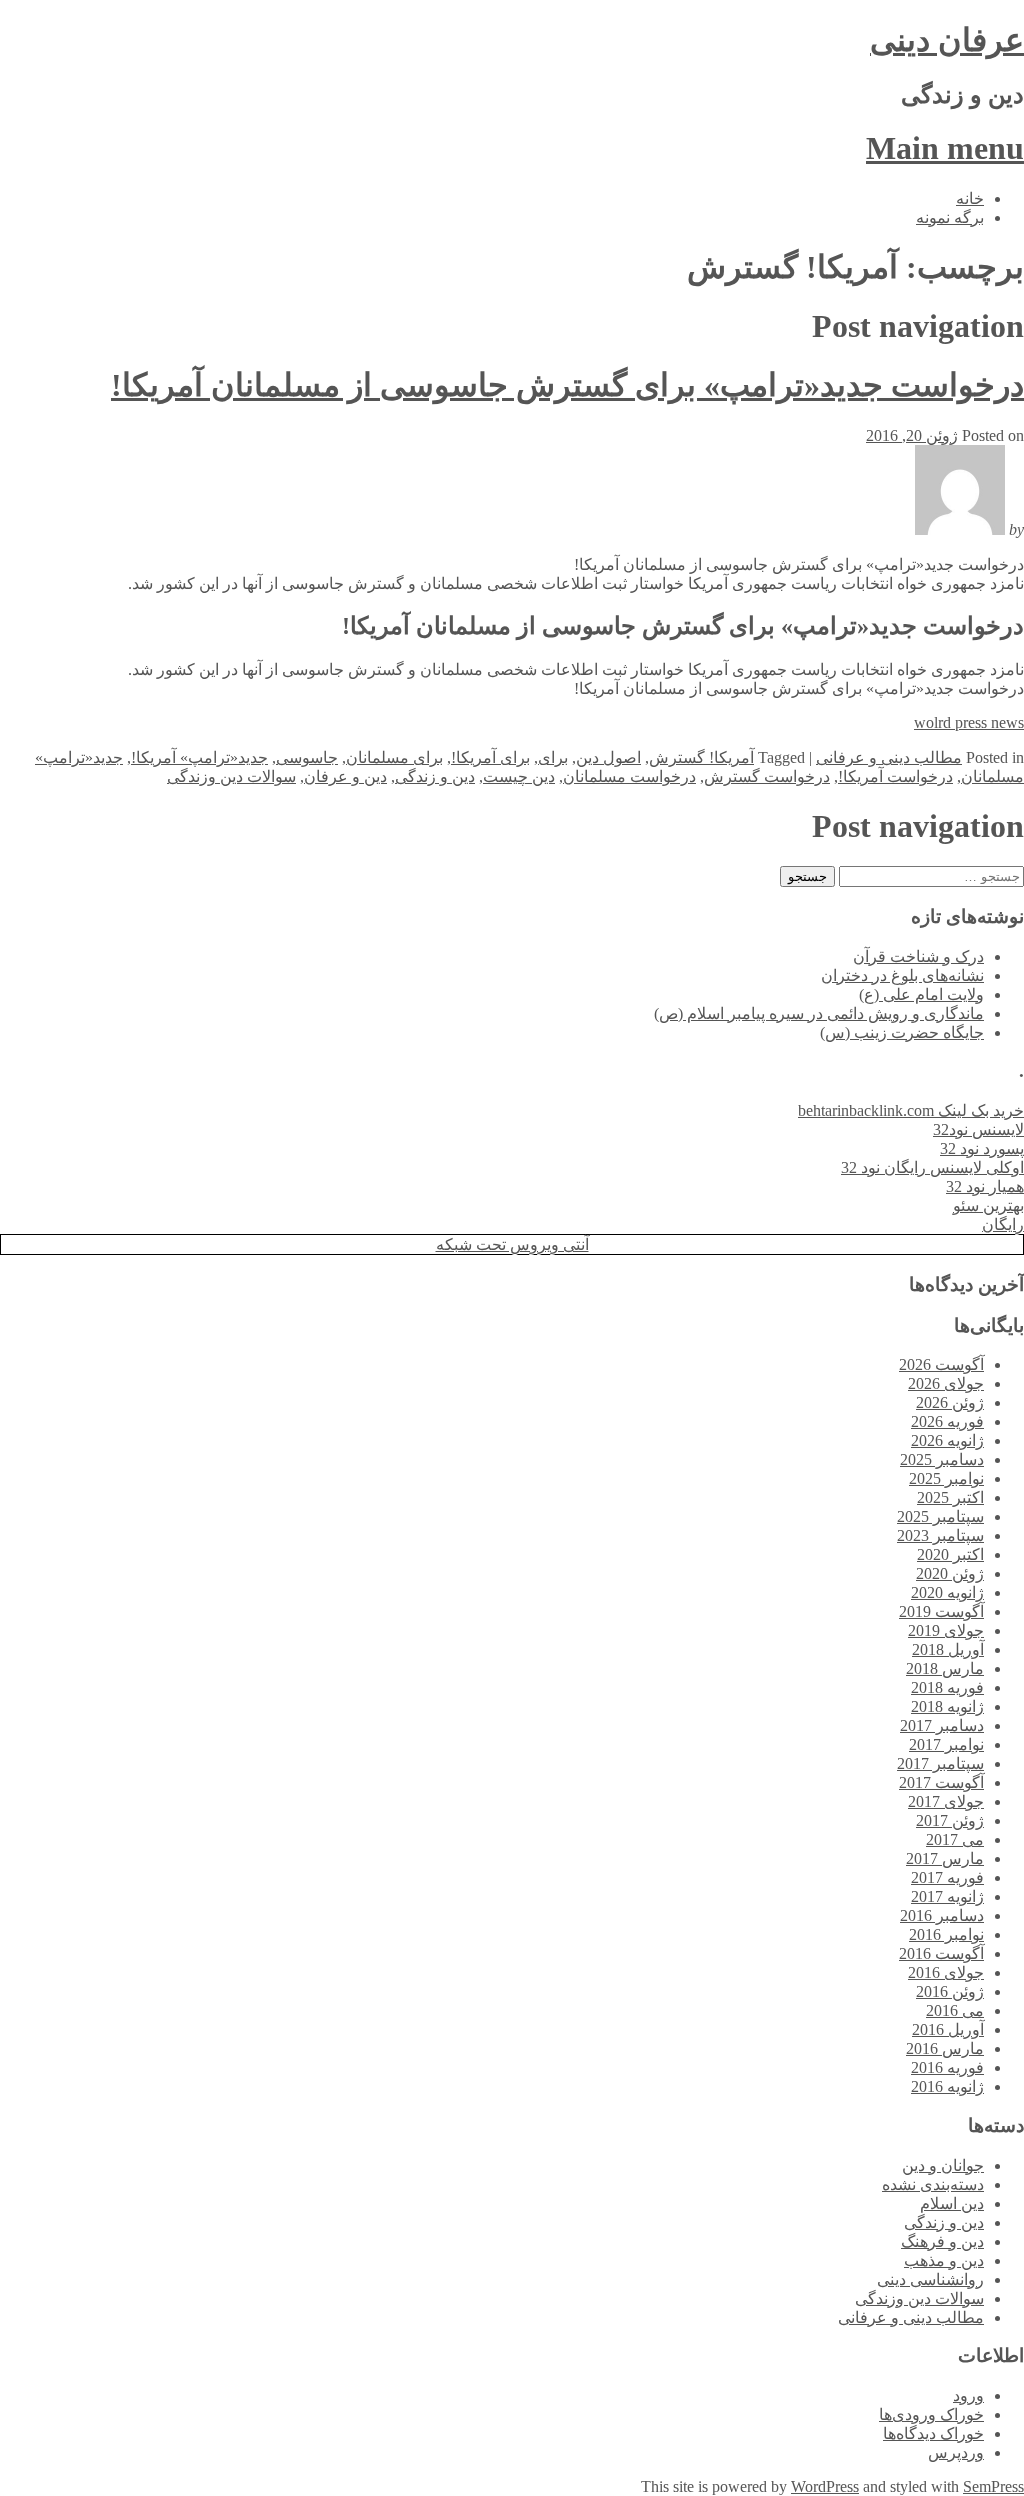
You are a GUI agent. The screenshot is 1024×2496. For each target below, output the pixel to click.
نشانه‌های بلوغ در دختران (902, 975)
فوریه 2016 (947, 2067)
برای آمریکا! (490, 757)
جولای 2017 (946, 1801)
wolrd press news (969, 722)
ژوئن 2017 (950, 1820)
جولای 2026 (946, 1383)
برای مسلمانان (394, 757)
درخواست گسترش (767, 776)
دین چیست (519, 776)
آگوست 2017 (941, 1782)
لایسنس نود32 (978, 1129)
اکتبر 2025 (950, 1497)
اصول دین (608, 757)
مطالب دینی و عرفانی (889, 757)
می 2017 (955, 1839)
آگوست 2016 (941, 1953)
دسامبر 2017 (942, 1725)
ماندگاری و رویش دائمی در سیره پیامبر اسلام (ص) (819, 1013)
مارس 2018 (945, 1668)
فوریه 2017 (947, 1877)
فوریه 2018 (947, 1687)
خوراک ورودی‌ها (931, 2414)
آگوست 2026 (941, 1364)
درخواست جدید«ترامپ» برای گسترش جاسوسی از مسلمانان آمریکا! (567, 385)
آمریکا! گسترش (701, 757)
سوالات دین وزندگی (231, 776)
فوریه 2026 (947, 1421)
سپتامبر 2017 (940, 1763)
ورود (968, 2395)
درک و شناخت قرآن (918, 956)
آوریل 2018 (948, 1649)
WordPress (825, 2486)
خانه (970, 198)
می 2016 (955, 2010)
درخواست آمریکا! (895, 776)
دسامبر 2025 (942, 1459)
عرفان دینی (947, 40)
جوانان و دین (943, 2165)
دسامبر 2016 (942, 1915)
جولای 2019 (946, 1630)
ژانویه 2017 (947, 1896)
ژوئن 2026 (950, 1402)
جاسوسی (307, 757)
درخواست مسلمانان (629, 776)
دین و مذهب (944, 2260)
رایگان (1003, 1224)
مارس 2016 (945, 2048)
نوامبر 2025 (946, 1478)
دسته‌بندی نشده (933, 2184)
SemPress (993, 2486)
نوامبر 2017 (946, 1744)
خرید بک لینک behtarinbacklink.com (911, 1110)
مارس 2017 (945, 1858)
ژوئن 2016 (950, 1991)
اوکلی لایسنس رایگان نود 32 (932, 1167)
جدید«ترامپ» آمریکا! (199, 757)
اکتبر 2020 (950, 1554)
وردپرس (956, 2452)
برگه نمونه (950, 217)
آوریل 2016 (948, 2029)
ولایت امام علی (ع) (921, 994)
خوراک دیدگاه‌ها (933, 2433)
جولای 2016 (946, 1972)
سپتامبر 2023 (940, 1535)
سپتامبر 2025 (940, 1516)
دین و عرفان (345, 776)
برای (553, 757)
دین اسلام (952, 2203)
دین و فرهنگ (942, 2241)
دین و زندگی (435, 776)
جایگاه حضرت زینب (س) (902, 1032)
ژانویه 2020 (947, 1592)
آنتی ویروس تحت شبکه (512, 1244)
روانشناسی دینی (930, 2279)
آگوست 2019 (941, 1611)
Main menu (945, 148)
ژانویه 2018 (947, 1706)
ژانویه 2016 (947, 2086)
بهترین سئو (988, 1205)
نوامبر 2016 (946, 1934)
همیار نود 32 (985, 1186)
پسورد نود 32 (982, 1148)
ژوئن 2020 (950, 1573)
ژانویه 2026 (947, 1440)
